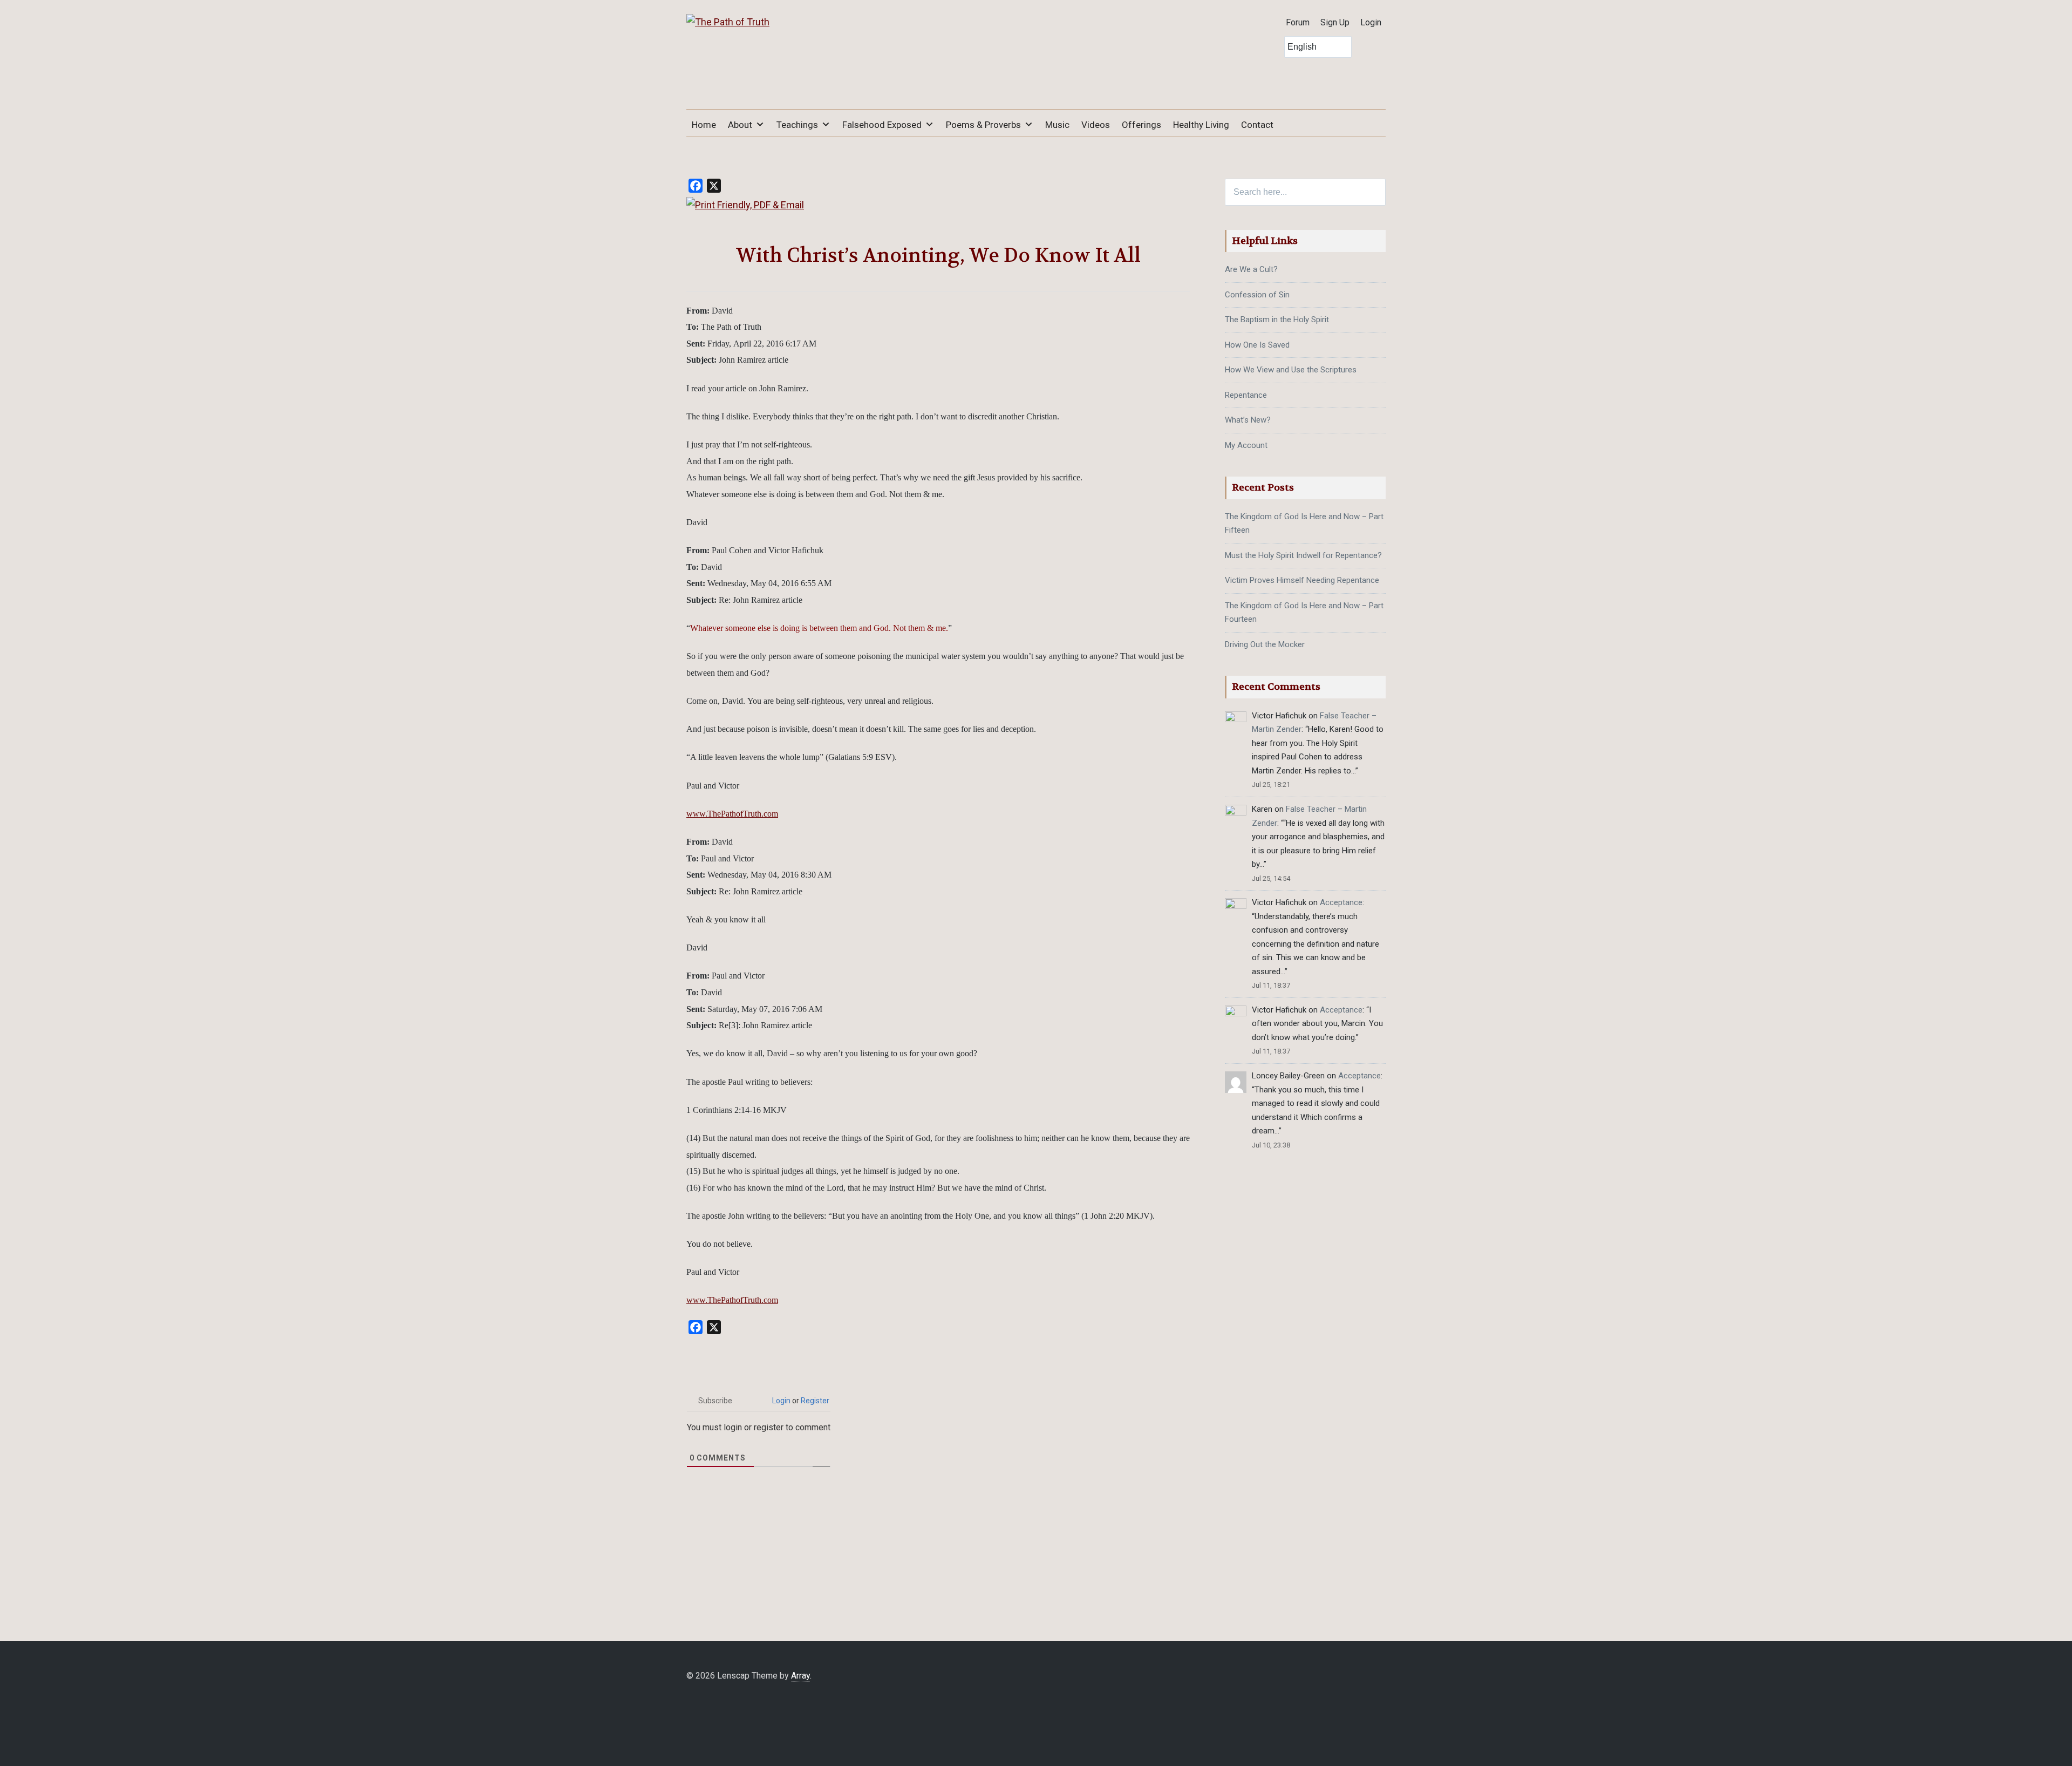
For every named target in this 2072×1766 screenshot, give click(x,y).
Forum (1298, 22)
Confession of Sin (1257, 295)
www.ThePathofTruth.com (732, 814)
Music (1057, 125)
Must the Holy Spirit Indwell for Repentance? (1303, 555)
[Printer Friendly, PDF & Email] (745, 205)
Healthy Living (1201, 125)
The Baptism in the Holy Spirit (1277, 320)
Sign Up (1335, 22)
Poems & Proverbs (983, 125)
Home (704, 125)
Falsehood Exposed (882, 125)
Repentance (1246, 395)
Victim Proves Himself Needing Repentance (1302, 580)
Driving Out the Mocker (1265, 644)
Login (1371, 22)
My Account (1246, 445)
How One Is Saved (1257, 345)
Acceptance (1341, 902)
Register (815, 1401)
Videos (1096, 125)
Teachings (797, 125)
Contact (1257, 125)
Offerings (1141, 125)
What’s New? (1248, 420)
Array (800, 1676)
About (740, 125)
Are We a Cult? (1251, 269)
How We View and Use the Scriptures (1291, 370)
